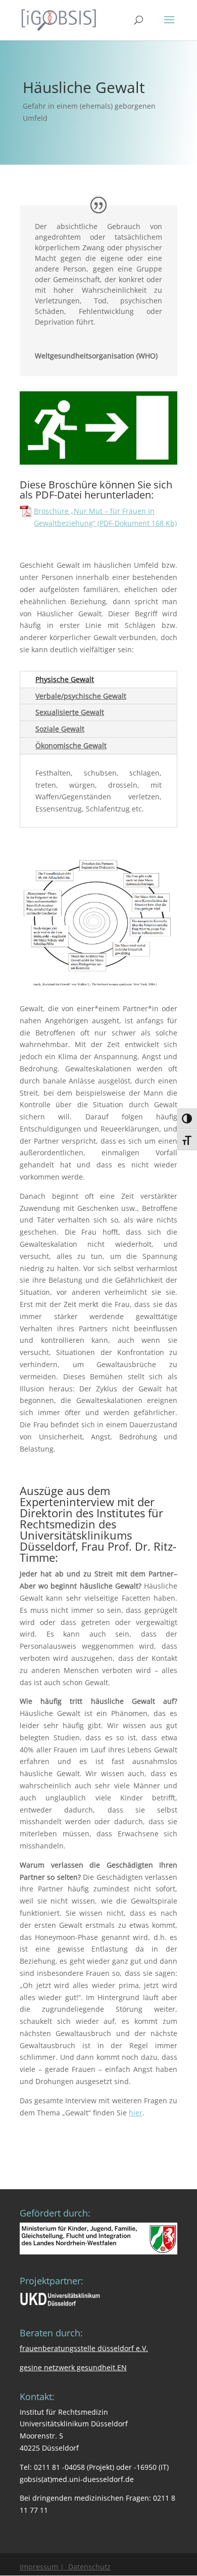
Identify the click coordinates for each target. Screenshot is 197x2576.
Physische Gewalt (65, 679)
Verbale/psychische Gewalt (81, 696)
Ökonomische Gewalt (71, 745)
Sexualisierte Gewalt (70, 712)
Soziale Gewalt (60, 729)
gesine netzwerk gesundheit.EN (73, 2367)
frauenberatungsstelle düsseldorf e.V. (84, 2348)
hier (136, 2113)
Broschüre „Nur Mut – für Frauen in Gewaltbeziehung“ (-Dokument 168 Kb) (105, 517)
